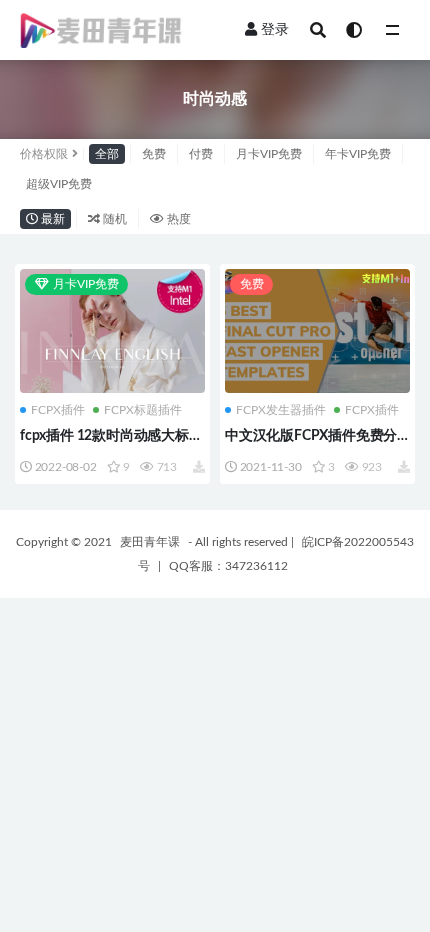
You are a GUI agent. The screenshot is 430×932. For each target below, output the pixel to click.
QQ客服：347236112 (228, 566)
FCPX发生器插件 (281, 410)
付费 (201, 154)
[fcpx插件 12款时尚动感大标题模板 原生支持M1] (112, 332)
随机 (113, 219)
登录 (275, 30)
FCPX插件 (58, 410)
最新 (51, 219)
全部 (107, 154)
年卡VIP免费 (358, 154)
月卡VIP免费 (269, 154)
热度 (177, 219)
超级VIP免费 (59, 184)
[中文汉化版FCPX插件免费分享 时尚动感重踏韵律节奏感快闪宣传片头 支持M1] (317, 330)
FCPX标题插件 (143, 410)
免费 (154, 154)
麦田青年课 (150, 542)
